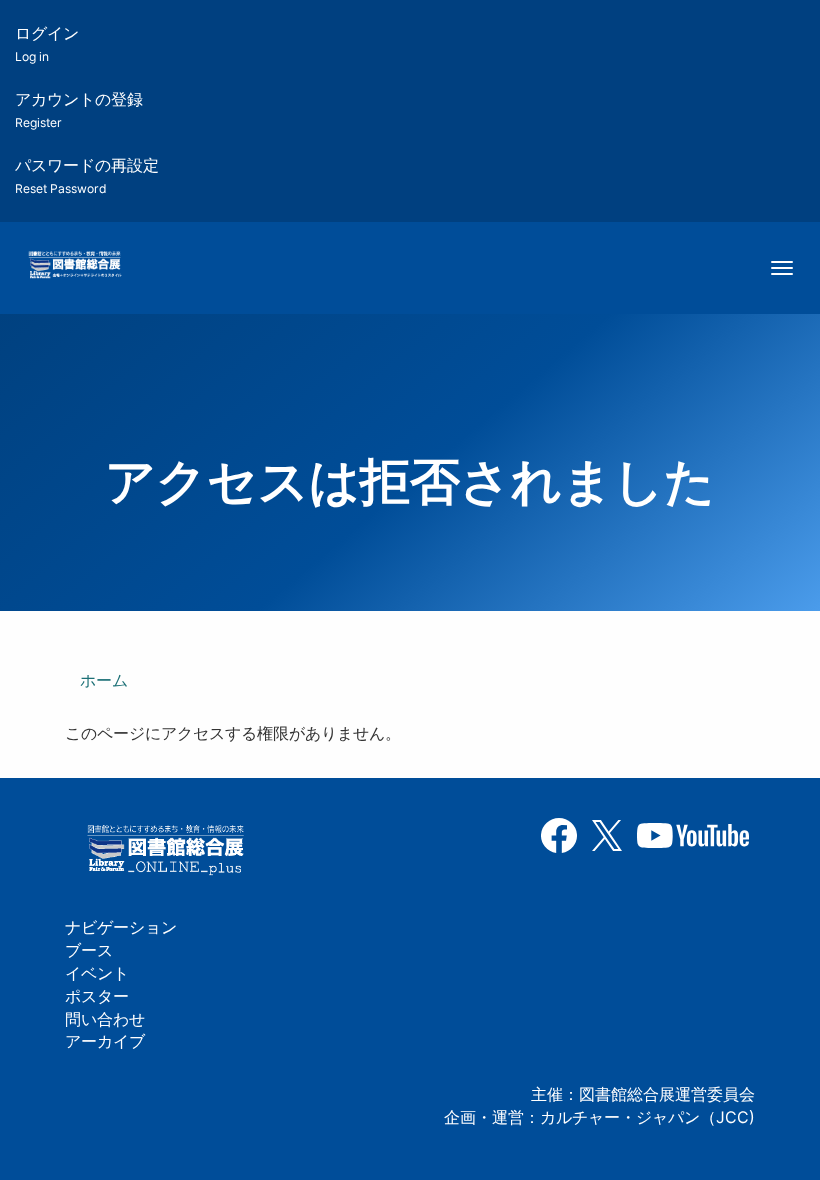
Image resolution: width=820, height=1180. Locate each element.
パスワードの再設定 (87, 175)
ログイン (47, 43)
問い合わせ (105, 1019)
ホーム (104, 680)
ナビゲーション (121, 927)
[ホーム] (74, 266)
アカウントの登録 (79, 109)
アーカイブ (105, 1041)
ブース (89, 950)
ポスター (97, 996)
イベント (97, 973)
